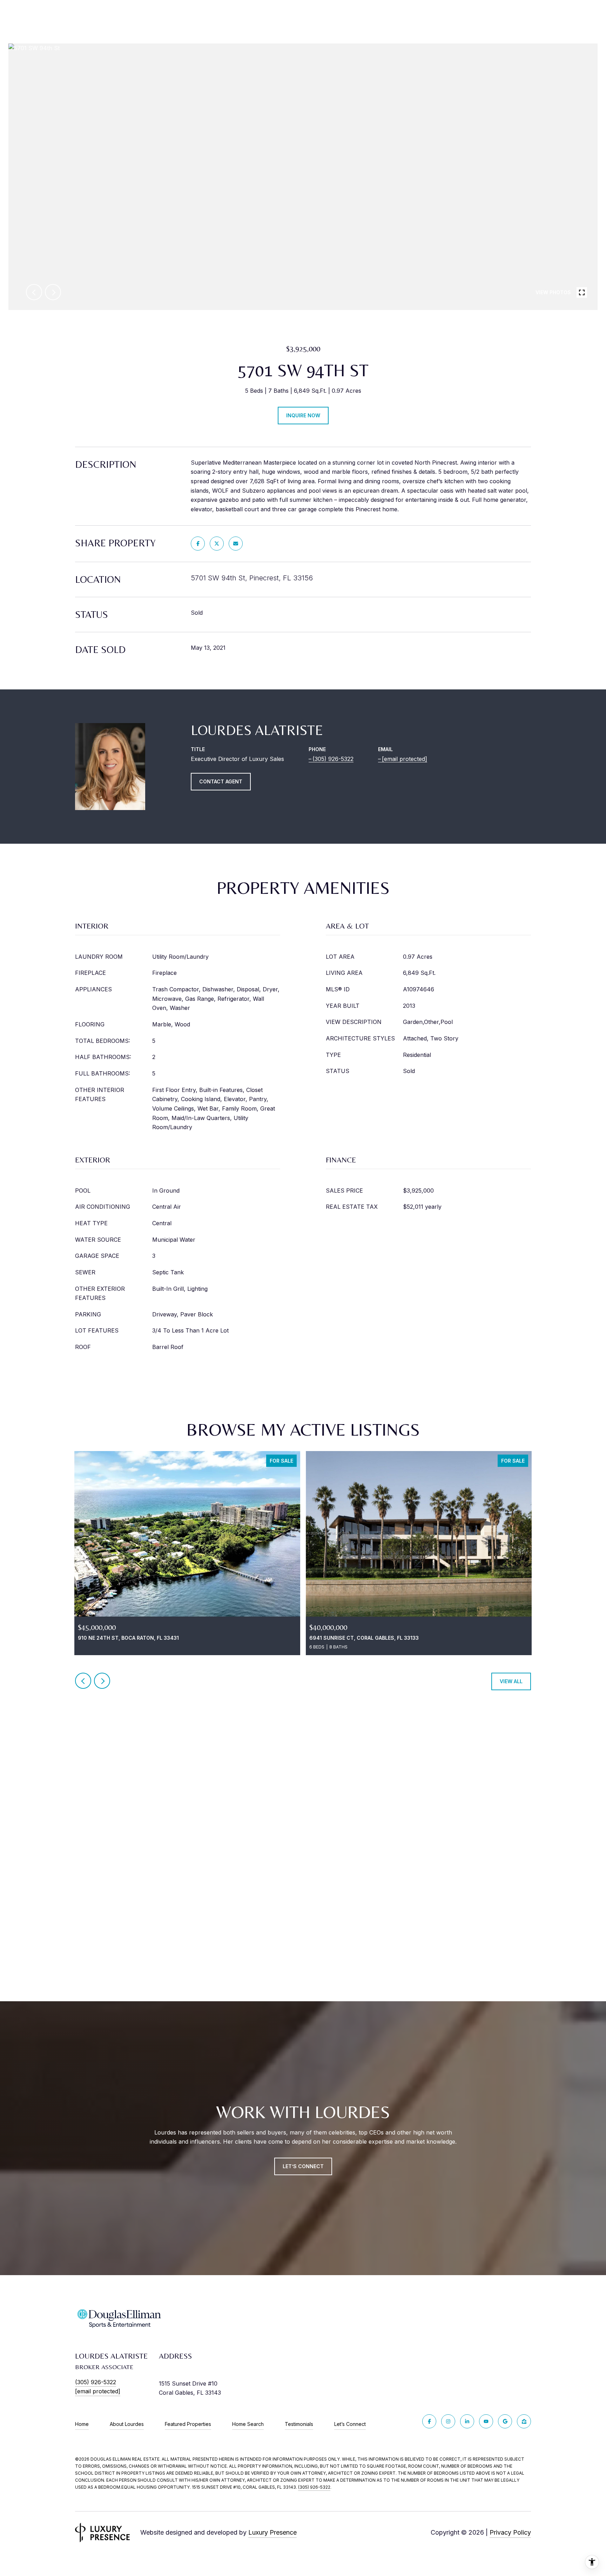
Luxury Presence (272, 2532)
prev (34, 292)
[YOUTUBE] (486, 2421)
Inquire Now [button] (303, 415)
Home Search (248, 2424)
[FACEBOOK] (429, 2421)
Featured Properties (188, 2424)
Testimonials (299, 2424)
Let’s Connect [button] (303, 2166)
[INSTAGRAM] (448, 2421)
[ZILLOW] (524, 2421)
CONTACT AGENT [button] (221, 781)
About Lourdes (127, 2424)
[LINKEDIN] (467, 2421)
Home (82, 2424)
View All (511, 1681)
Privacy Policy (510, 2532)
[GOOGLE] (505, 2421)
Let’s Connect (350, 2424)
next (53, 292)
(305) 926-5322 (333, 759)
